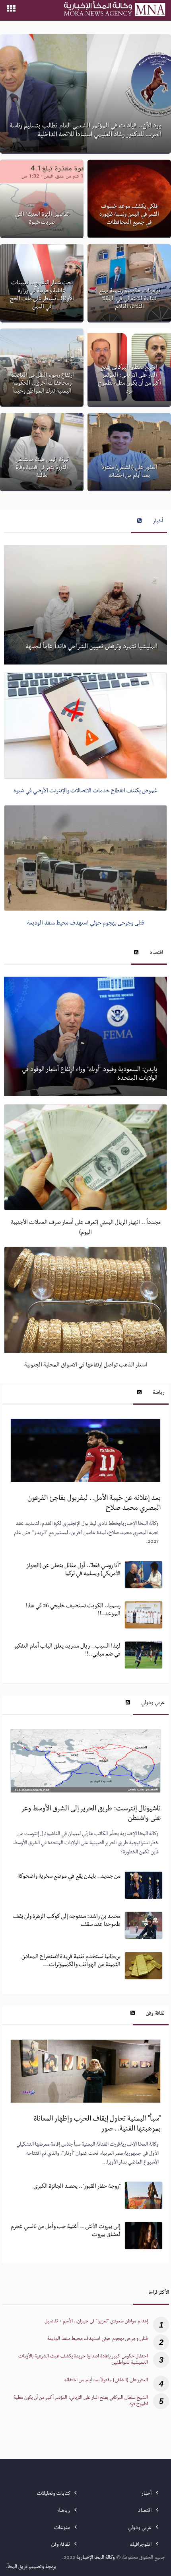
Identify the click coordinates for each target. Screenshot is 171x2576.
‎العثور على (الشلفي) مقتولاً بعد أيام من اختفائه (129, 472)
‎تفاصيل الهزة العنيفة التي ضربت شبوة (42, 219)
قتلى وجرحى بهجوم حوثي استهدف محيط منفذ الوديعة (86, 924)
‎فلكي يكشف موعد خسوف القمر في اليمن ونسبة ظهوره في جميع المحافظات (129, 215)
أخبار (158, 522)
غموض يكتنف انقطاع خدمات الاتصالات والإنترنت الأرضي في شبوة (85, 792)
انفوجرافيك (141, 2545)
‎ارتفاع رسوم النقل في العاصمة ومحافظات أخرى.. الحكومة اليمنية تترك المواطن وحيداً (42, 384)
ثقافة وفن (155, 2014)
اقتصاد (156, 953)
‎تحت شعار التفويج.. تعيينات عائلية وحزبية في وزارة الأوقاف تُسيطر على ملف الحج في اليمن (42, 295)
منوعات (63, 2528)
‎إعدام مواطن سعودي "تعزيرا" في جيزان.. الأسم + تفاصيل (96, 2322)
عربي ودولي (153, 1703)
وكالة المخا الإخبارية (96, 2558)
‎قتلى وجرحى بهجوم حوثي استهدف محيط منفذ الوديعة (98, 2339)
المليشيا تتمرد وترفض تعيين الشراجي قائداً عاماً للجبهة (91, 647)
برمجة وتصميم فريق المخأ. (31, 2567)
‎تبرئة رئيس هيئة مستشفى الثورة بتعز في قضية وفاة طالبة (42, 468)
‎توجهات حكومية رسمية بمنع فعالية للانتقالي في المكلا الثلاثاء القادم (129, 299)
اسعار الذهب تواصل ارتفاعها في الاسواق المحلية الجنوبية (86, 1366)
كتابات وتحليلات (54, 2494)
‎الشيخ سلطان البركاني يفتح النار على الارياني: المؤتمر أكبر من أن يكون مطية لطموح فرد (129, 380)
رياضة (159, 1393)
